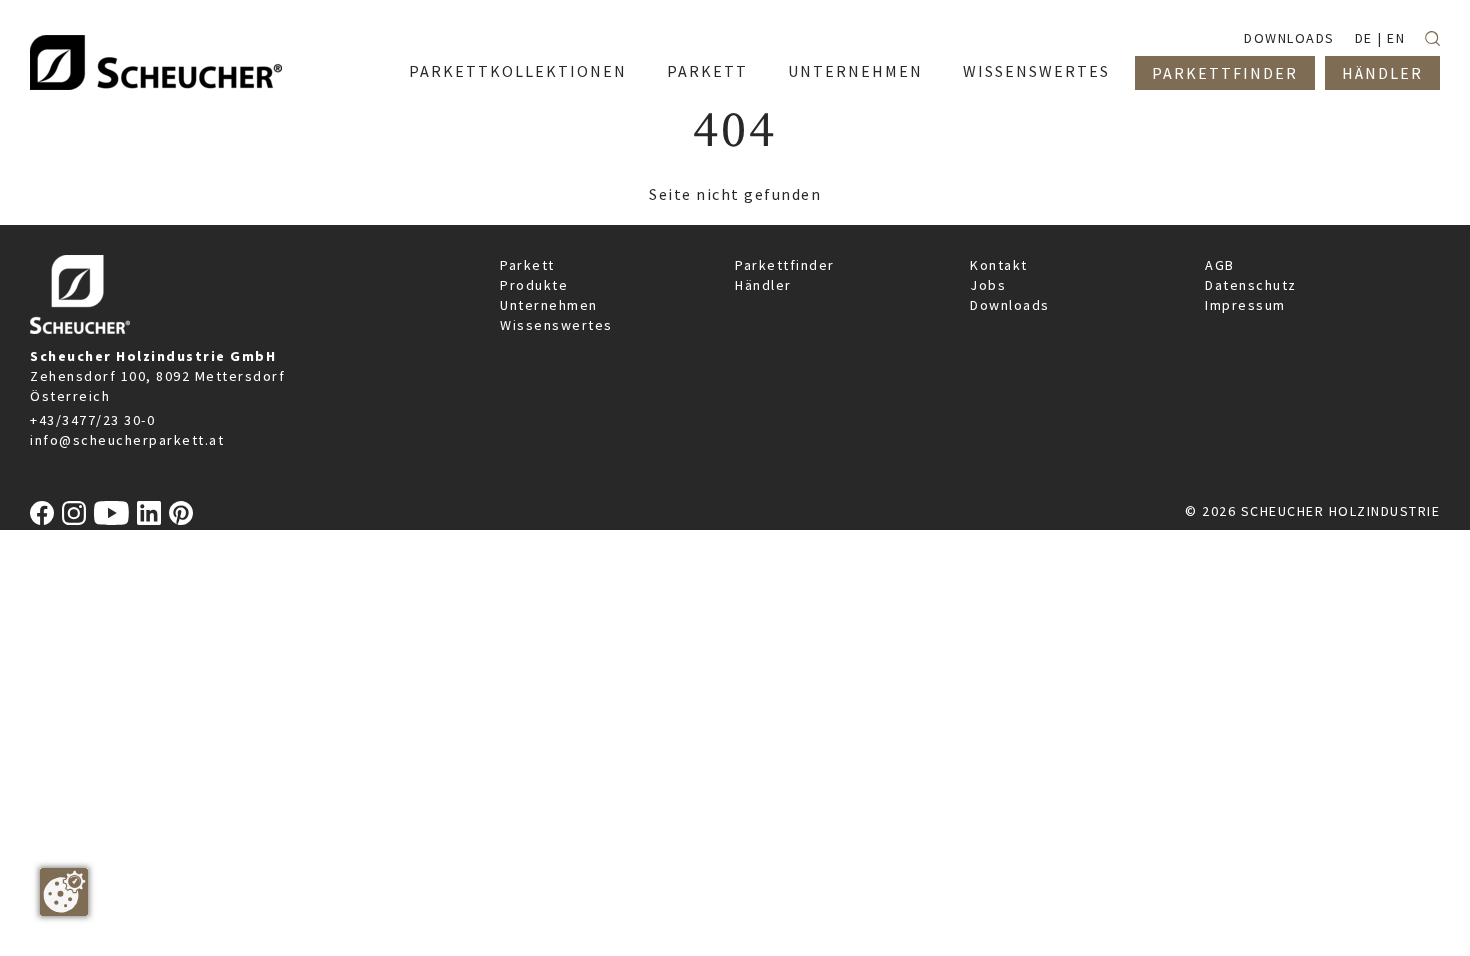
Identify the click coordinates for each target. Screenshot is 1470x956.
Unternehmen (549, 305)
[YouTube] (111, 513)
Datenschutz (1251, 285)
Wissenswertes (556, 325)
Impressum (1245, 305)
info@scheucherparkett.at (127, 440)
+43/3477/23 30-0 (92, 420)
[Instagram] (74, 513)
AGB (1220, 265)
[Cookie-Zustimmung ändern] (64, 892)
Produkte (534, 285)
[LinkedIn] (149, 513)
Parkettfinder (785, 265)
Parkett (527, 265)
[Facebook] (42, 513)
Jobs (988, 285)
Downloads (1010, 305)
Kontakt (999, 265)
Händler (763, 285)
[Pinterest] (181, 513)
